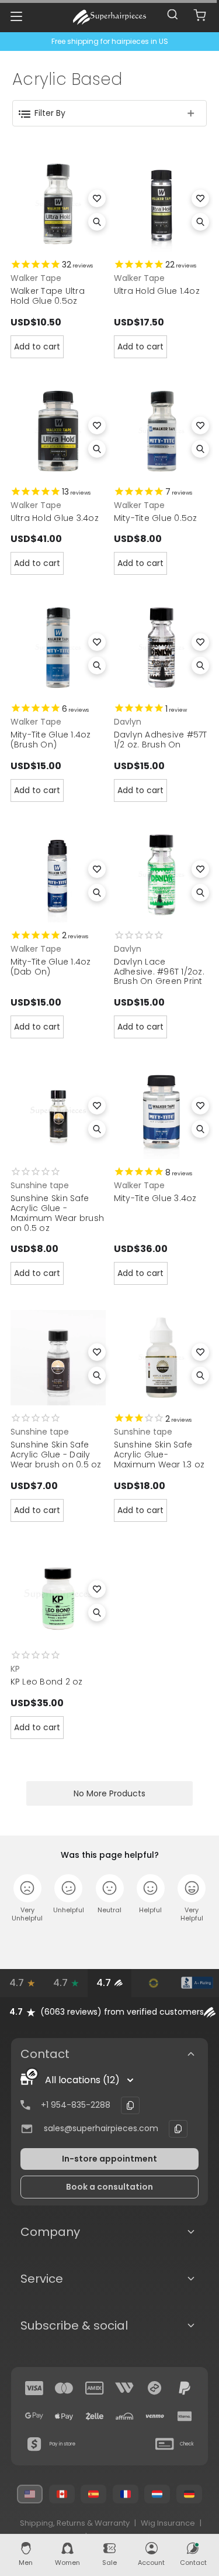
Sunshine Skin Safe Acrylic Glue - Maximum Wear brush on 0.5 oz (58, 1213)
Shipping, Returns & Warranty (75, 2523)
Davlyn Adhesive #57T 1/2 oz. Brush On (161, 740)
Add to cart (37, 347)
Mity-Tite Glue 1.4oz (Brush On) (51, 740)
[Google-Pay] (34, 2416)
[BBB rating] (197, 1983)
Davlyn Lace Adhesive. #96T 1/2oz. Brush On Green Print (159, 972)
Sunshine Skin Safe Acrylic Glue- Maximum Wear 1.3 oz (159, 1455)
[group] (109, 2012)
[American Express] (95, 2388)
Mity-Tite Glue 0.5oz (156, 518)
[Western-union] (124, 2388)
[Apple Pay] (64, 2416)
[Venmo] (155, 2416)
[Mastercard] (64, 2388)
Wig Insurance (168, 2523)
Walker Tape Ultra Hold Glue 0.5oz (48, 296)
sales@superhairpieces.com (101, 2128)
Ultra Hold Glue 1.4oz (157, 291)
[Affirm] (124, 2416)
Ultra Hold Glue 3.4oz (55, 518)
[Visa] (34, 2388)
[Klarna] (185, 2416)
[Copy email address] (178, 2129)
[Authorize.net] (153, 1983)
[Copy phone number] (130, 2105)
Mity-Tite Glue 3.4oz (155, 1198)
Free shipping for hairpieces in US (110, 41)
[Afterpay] (155, 2388)
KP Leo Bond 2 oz (47, 1682)
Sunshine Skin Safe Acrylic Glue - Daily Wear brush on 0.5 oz (56, 1455)
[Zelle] (95, 2416)
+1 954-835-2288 (76, 2105)
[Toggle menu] (16, 16)
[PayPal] (185, 2388)
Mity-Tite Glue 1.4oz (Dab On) (51, 967)
